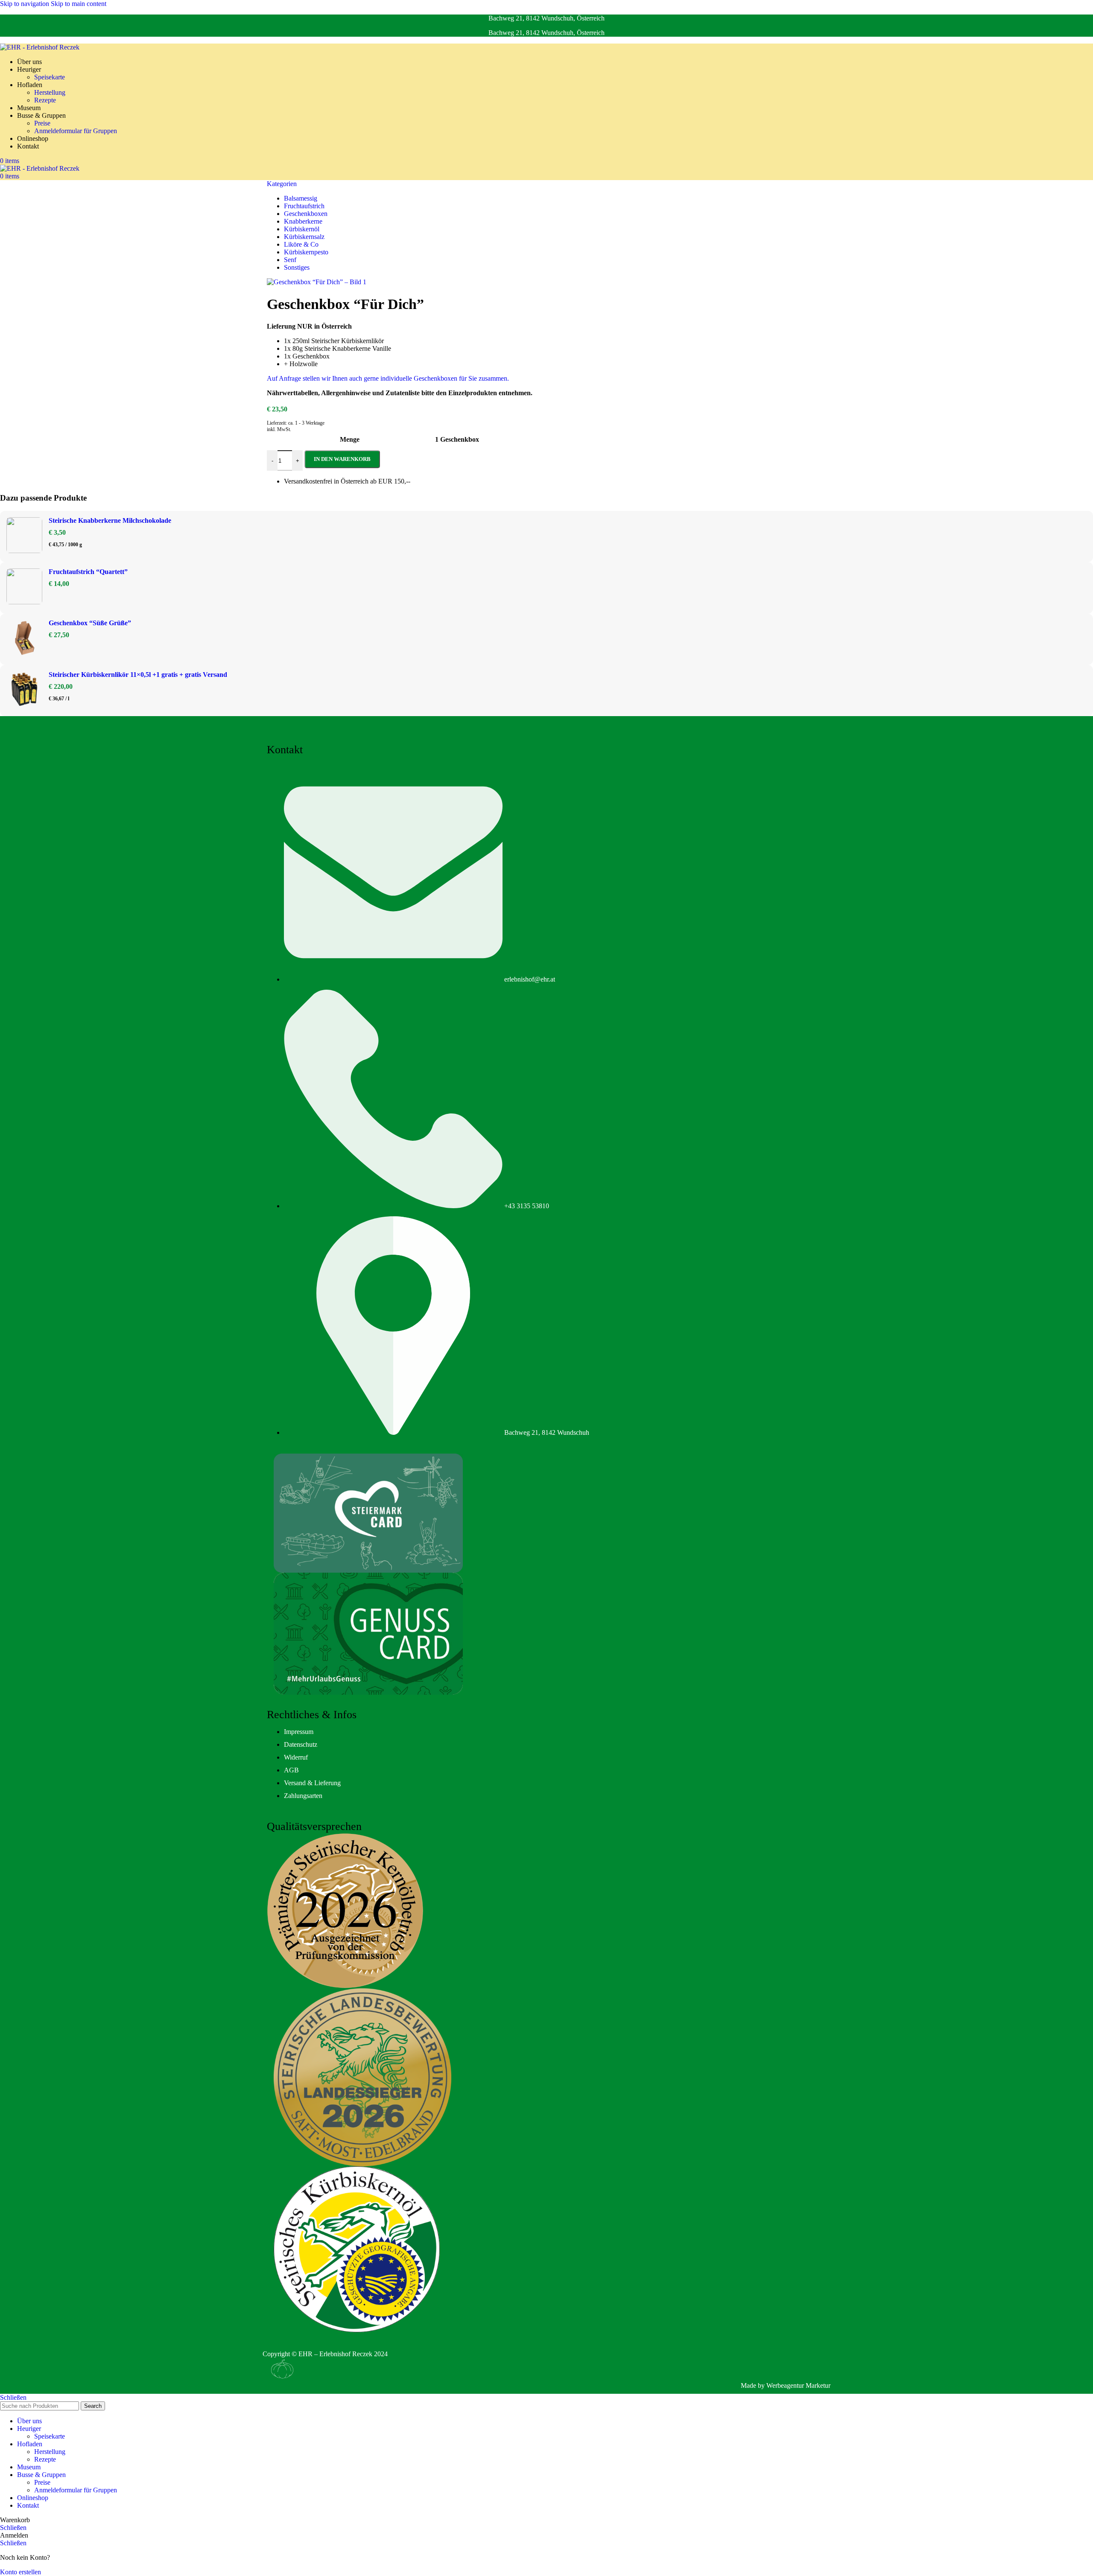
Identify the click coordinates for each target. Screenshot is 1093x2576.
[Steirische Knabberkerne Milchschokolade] (24, 536)
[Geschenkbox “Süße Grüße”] (24, 639)
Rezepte (45, 100)
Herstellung (50, 92)
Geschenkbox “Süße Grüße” (90, 623)
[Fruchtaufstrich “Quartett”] (24, 588)
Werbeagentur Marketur (798, 2385)
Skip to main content (79, 4)
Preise (42, 123)
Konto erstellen (20, 2572)
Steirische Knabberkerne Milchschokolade (110, 520)
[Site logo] (40, 47)
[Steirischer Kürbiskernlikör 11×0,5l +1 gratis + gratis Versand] (24, 691)
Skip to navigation (25, 4)
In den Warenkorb (342, 459)
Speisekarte (50, 77)
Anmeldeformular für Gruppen (76, 131)
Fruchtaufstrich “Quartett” (88, 572)
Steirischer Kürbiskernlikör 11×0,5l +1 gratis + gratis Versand (138, 675)
